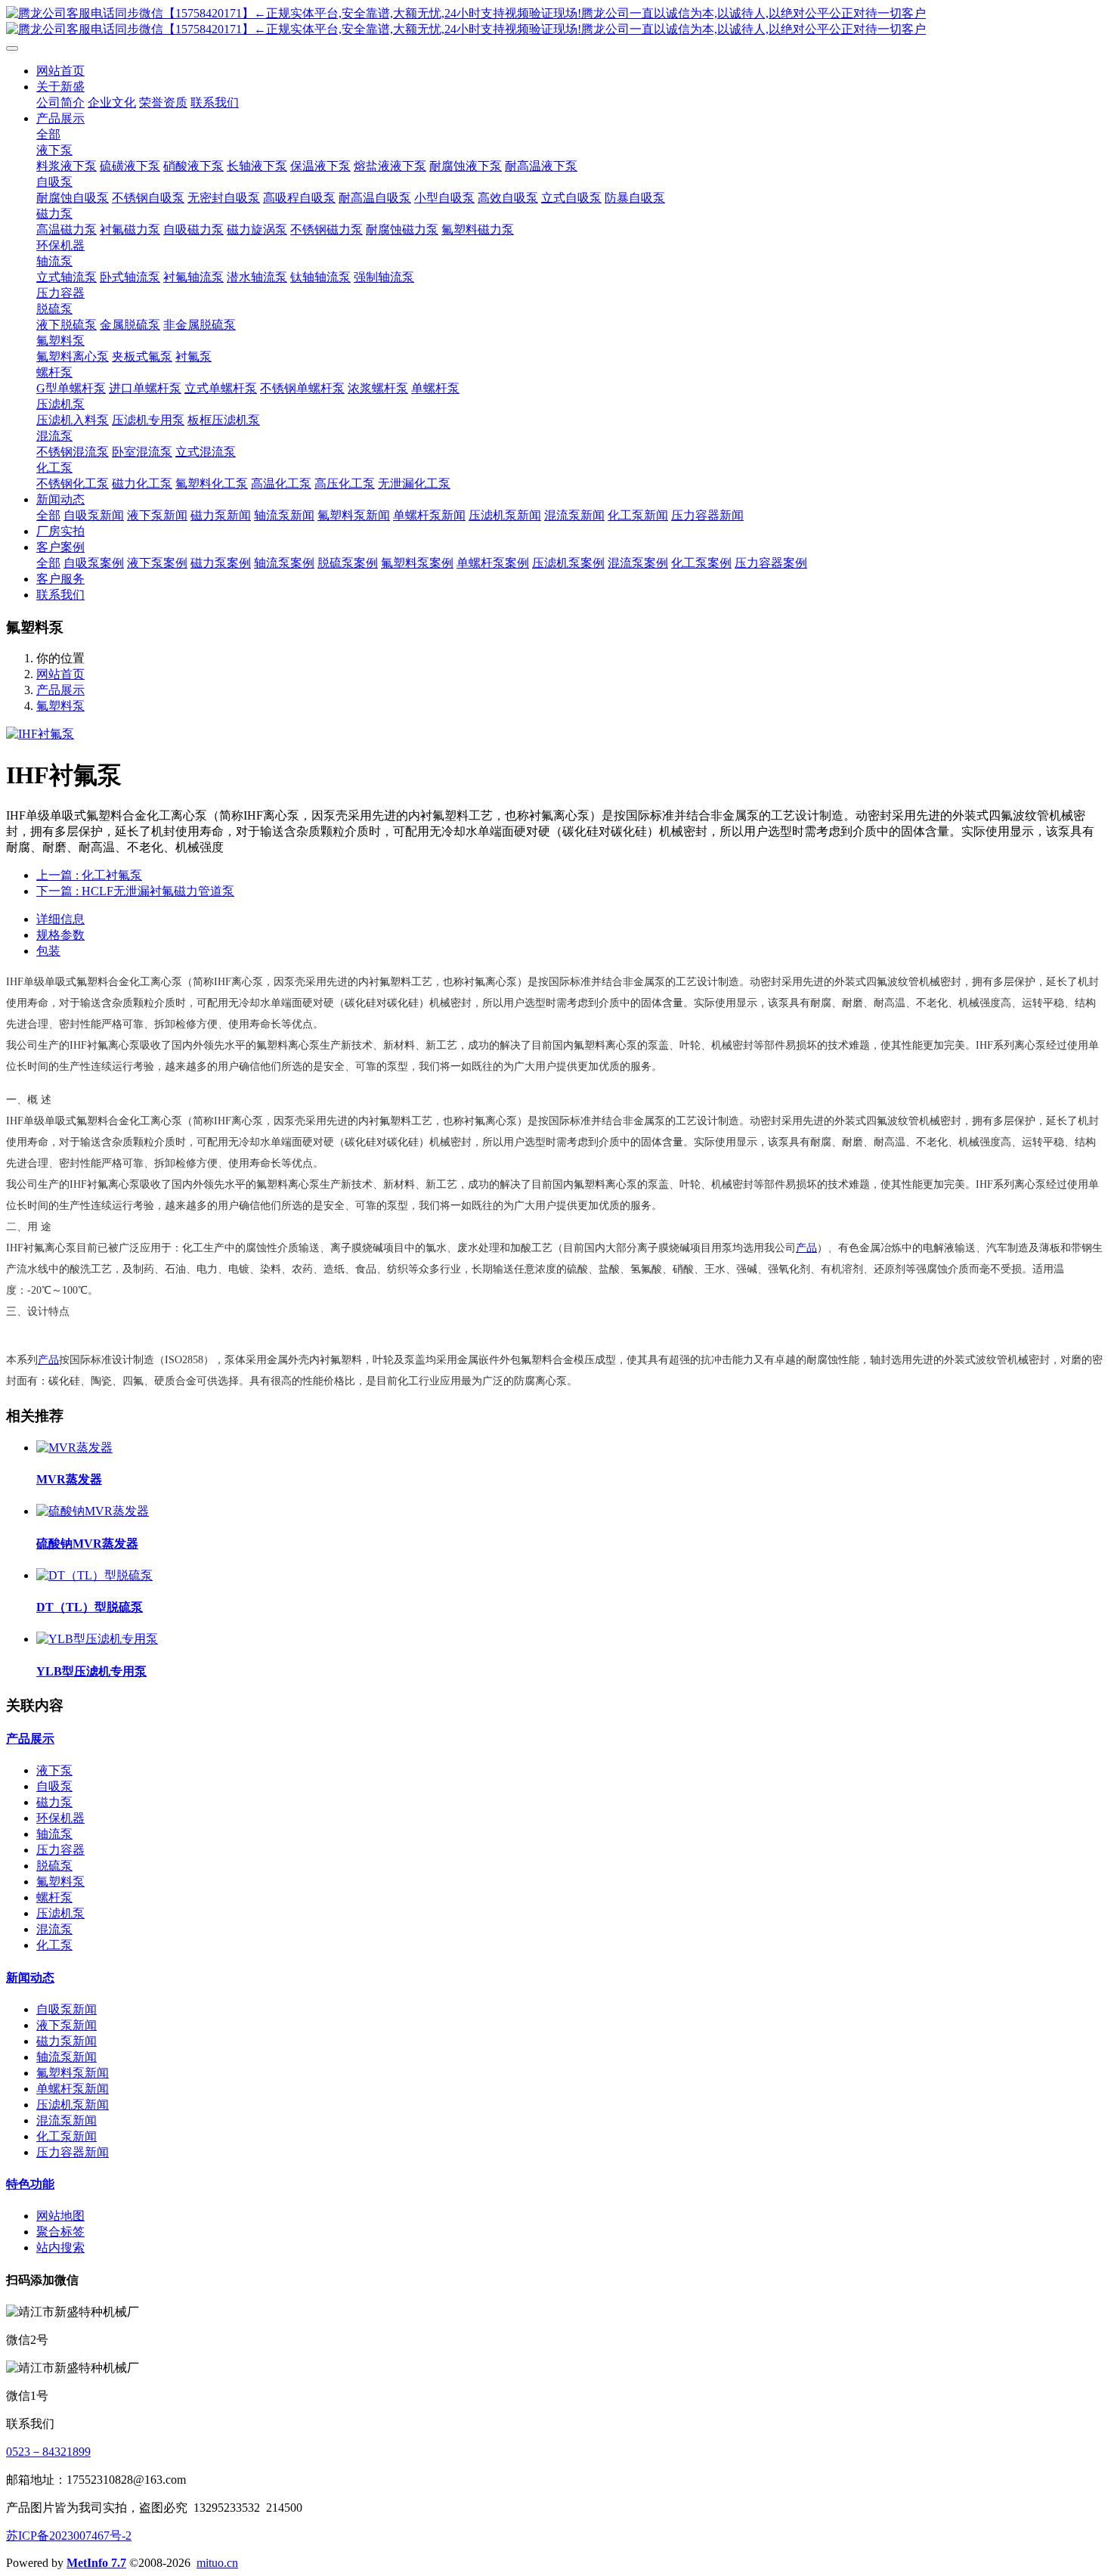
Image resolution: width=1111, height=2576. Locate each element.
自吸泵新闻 (67, 2009)
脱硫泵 (54, 1866)
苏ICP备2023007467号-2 (69, 2536)
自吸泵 (54, 1786)
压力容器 (60, 1850)
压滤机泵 (60, 1913)
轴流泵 (54, 1834)
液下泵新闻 (67, 2025)
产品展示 (60, 690)
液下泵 (54, 1770)
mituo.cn (217, 2563)
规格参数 (60, 935)
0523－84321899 (48, 2452)
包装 (48, 951)
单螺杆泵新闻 (73, 2089)
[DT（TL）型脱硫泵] (94, 1575)
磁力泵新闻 (67, 2041)
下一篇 (135, 891)
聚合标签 (60, 2232)
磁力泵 (54, 1802)
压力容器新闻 (73, 2152)
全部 (48, 134)
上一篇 (89, 875)
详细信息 (60, 919)
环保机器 (60, 1818)
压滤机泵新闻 (73, 2105)
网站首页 (60, 71)
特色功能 (30, 2184)
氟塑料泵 (60, 706)
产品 (806, 1248)
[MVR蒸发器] (74, 1448)
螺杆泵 (54, 1897)
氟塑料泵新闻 (73, 2073)
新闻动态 (30, 1978)
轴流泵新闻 (67, 2057)
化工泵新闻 (67, 2136)
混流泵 (54, 1929)
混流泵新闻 (67, 2120)
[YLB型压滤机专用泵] (97, 1639)
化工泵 (54, 1945)
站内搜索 (60, 2247)
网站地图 (60, 2216)
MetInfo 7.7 (96, 2563)
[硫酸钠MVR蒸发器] (93, 1511)
